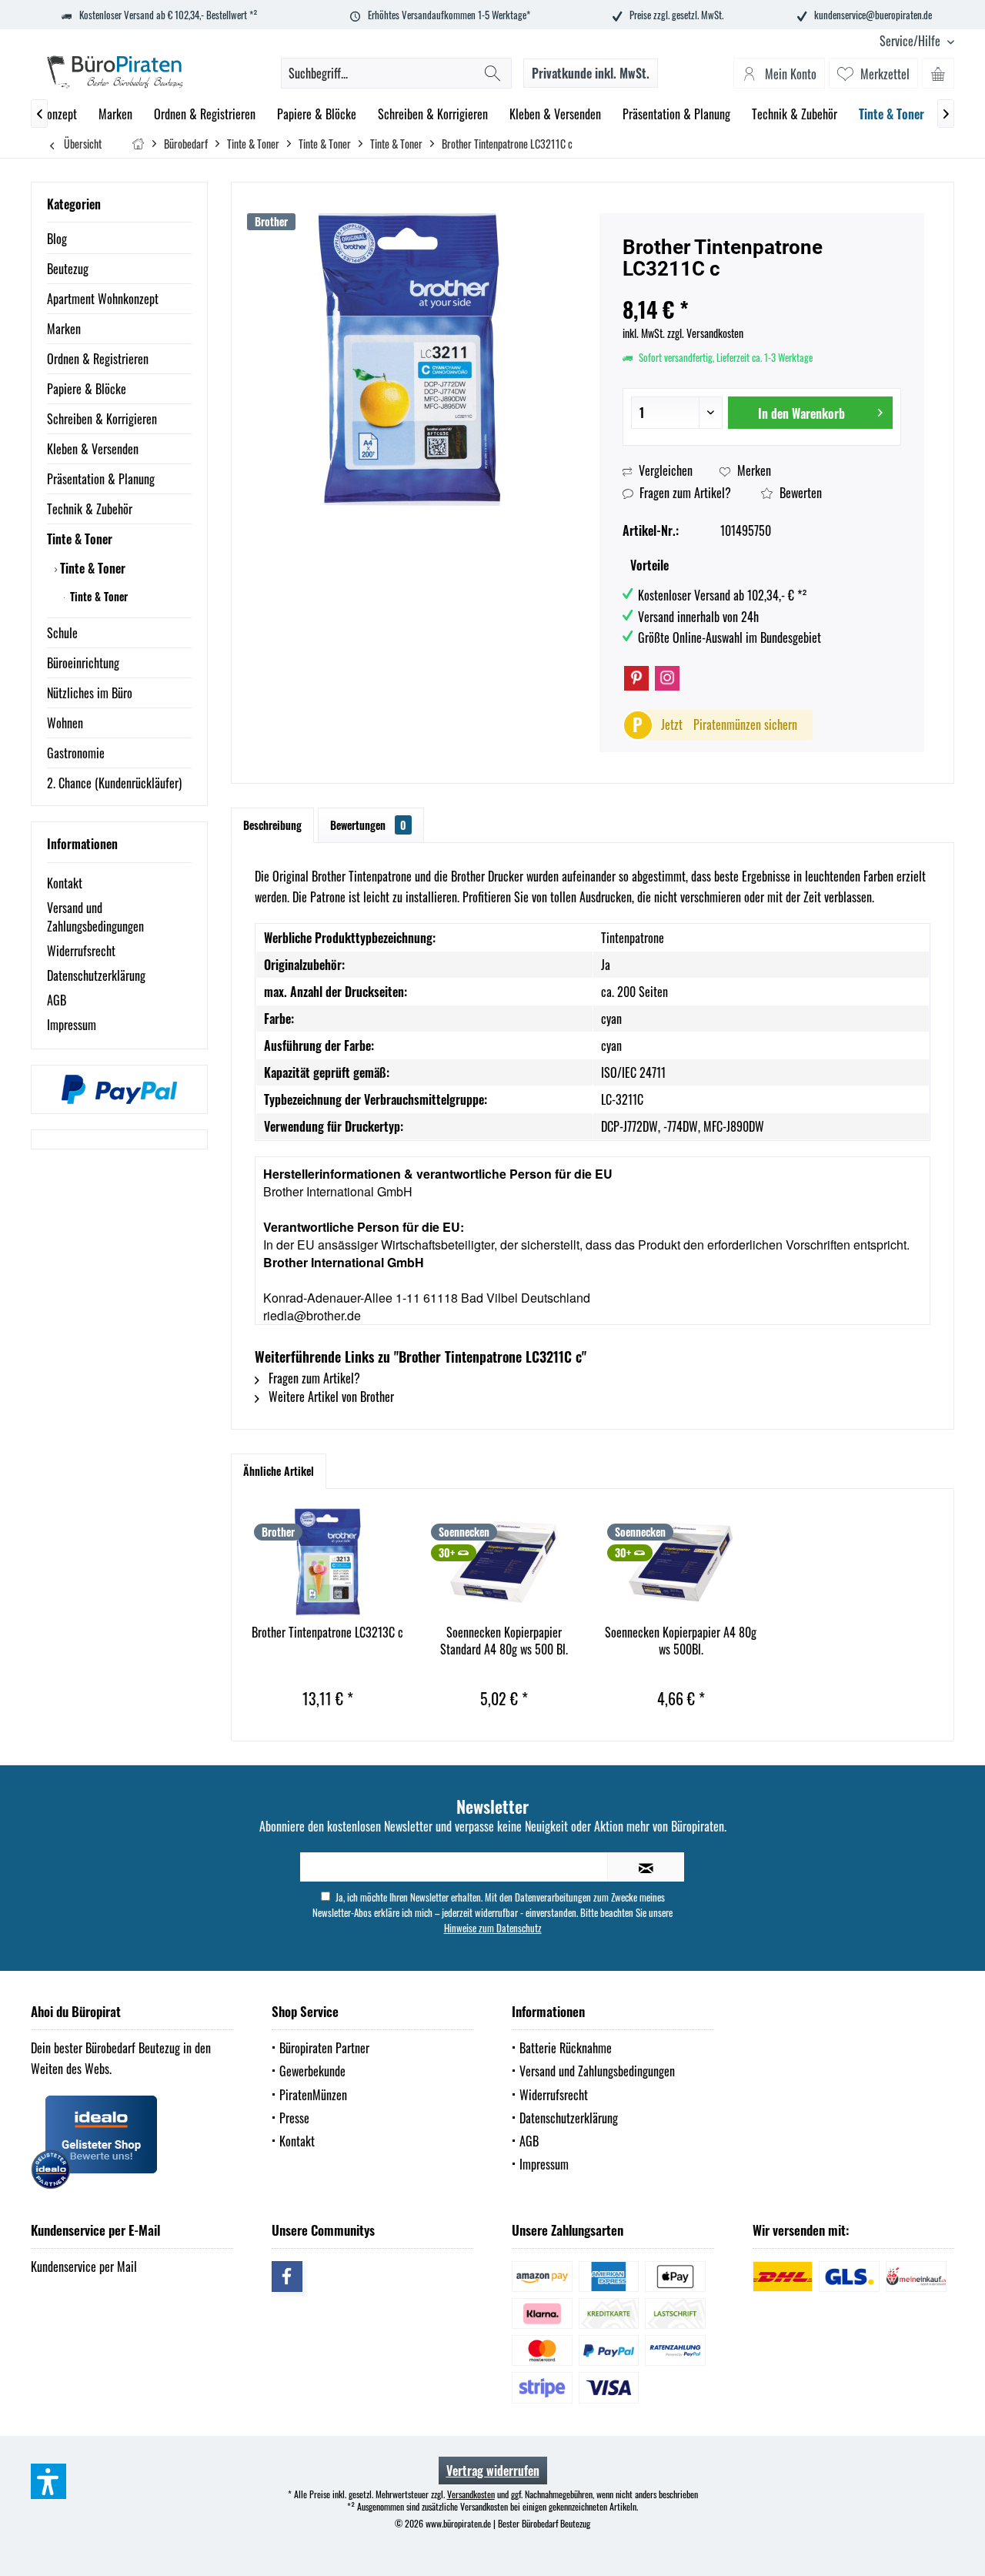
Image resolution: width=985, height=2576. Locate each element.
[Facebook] (287, 2277)
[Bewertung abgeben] (762, 289)
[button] (48, 2481)
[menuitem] (911, 41)
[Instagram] (667, 678)
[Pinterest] (636, 678)
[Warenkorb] (938, 73)
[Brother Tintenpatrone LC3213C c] (328, 1562)
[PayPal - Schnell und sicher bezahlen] (119, 1089)
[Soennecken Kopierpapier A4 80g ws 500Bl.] (681, 1562)
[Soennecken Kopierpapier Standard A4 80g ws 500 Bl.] (505, 1562)
